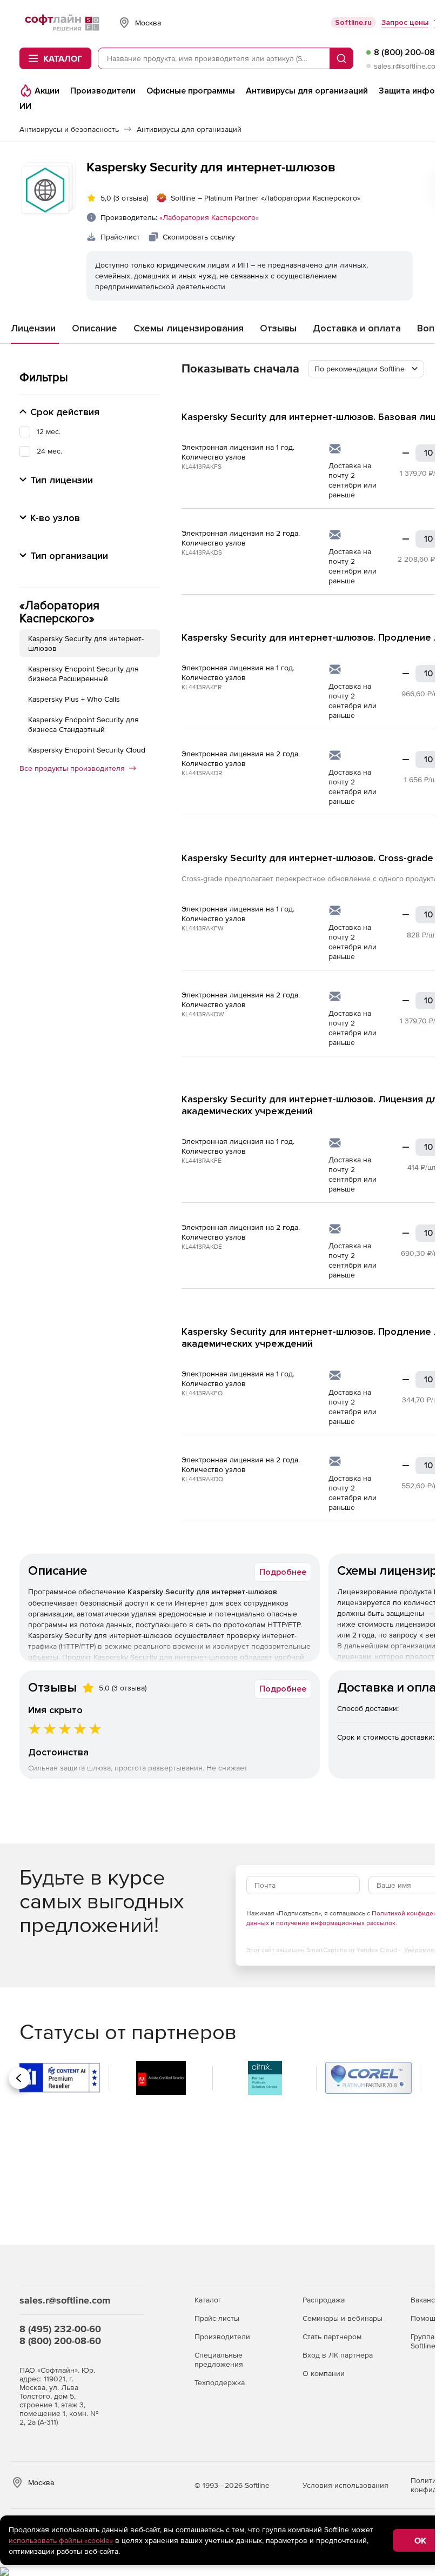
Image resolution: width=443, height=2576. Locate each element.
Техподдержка (220, 2382)
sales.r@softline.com (408, 66)
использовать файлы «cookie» (61, 2540)
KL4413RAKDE (202, 1247)
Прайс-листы (217, 2318)
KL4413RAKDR (202, 773)
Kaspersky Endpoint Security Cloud (87, 750)
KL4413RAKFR (202, 687)
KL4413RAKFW (203, 928)
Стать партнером (332, 2337)
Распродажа (324, 2300)
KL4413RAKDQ (202, 1479)
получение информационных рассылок (336, 1923)
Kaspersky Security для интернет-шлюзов (86, 643)
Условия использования (345, 2485)
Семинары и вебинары (343, 2318)
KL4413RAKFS (202, 467)
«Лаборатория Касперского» (209, 217)
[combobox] (366, 369)
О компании (324, 2373)
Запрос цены (405, 22)
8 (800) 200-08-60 (60, 2341)
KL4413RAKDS (202, 553)
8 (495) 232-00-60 (60, 2329)
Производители (222, 2337)
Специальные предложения (219, 2359)
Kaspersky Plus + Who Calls (74, 699)
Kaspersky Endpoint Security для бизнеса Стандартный (83, 724)
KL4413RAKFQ (202, 1393)
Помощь (425, 2318)
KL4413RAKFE (202, 1161)
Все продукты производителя (72, 768)
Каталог (208, 2300)
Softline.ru (353, 22)
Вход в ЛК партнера (338, 2355)
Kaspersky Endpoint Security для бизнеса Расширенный (83, 674)
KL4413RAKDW (203, 1014)
